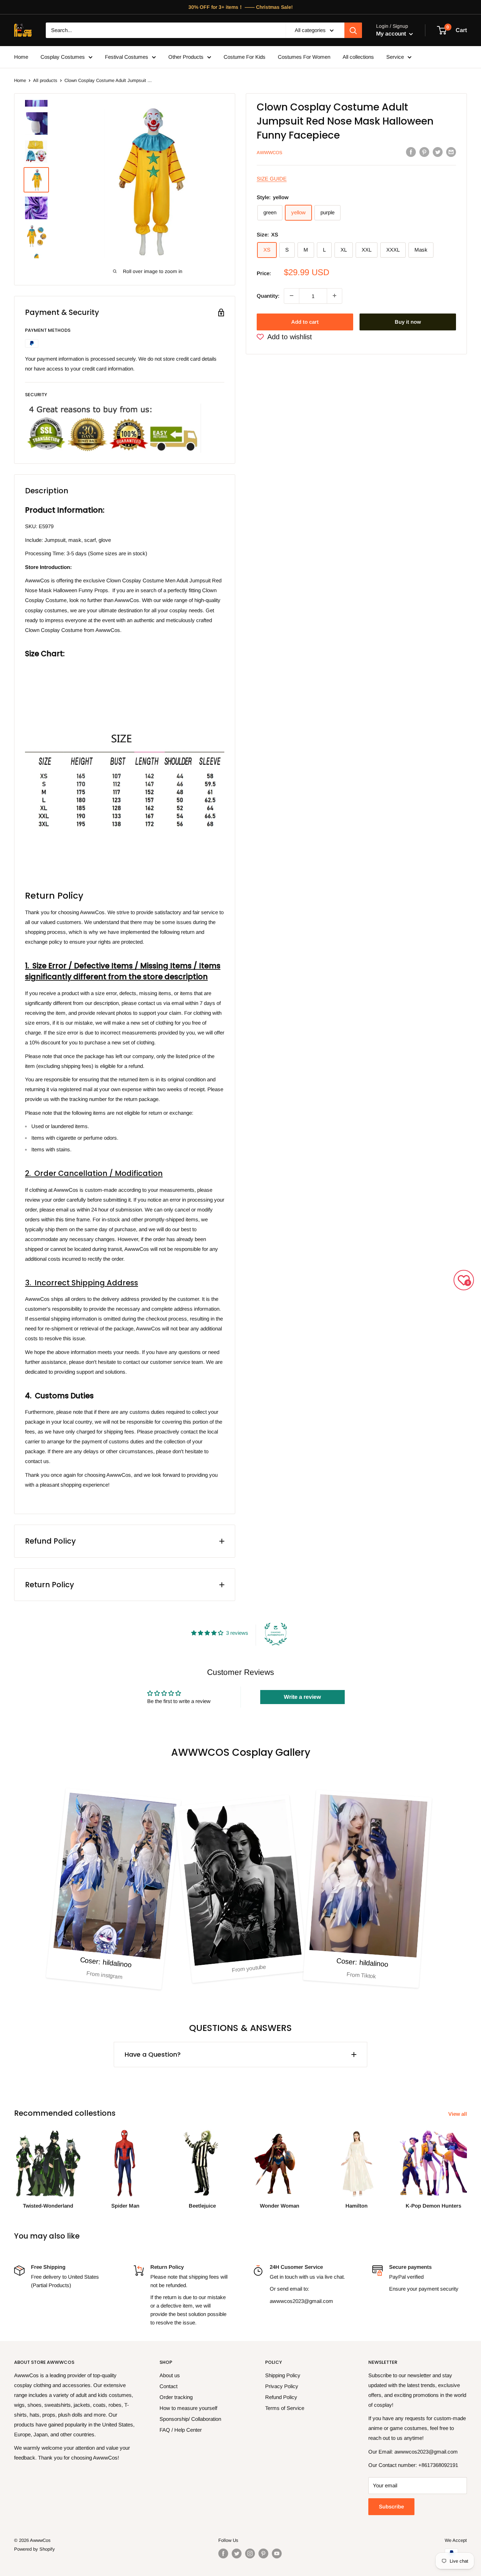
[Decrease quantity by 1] (292, 296)
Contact (168, 2386)
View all (458, 2114)
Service (395, 57)
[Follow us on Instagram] (250, 2553)
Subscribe (391, 2507)
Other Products (186, 57)
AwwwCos (270, 153)
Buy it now (408, 321)
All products (45, 80)
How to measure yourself (188, 2408)
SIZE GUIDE (272, 178)
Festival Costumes (127, 57)
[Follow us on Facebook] (223, 2553)
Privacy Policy (282, 2386)
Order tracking (176, 2397)
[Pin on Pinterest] (424, 152)
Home (21, 57)
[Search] (353, 30)
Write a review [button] (302, 1697)
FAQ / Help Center (181, 2430)
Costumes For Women (304, 57)
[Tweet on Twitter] (438, 152)
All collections (358, 57)
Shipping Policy (283, 2375)
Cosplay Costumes (63, 57)
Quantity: (268, 295)
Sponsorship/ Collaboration (190, 2419)
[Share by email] (451, 152)
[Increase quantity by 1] (335, 296)
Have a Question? (153, 2054)
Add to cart (305, 321)
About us (170, 2375)
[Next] (467, 2163)
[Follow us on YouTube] (277, 2553)
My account (392, 34)
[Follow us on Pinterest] (263, 2553)
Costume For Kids (245, 57)
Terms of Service (285, 2408)
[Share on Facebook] (411, 152)
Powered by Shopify (35, 2549)
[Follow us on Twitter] (237, 2553)
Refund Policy (281, 2397)
